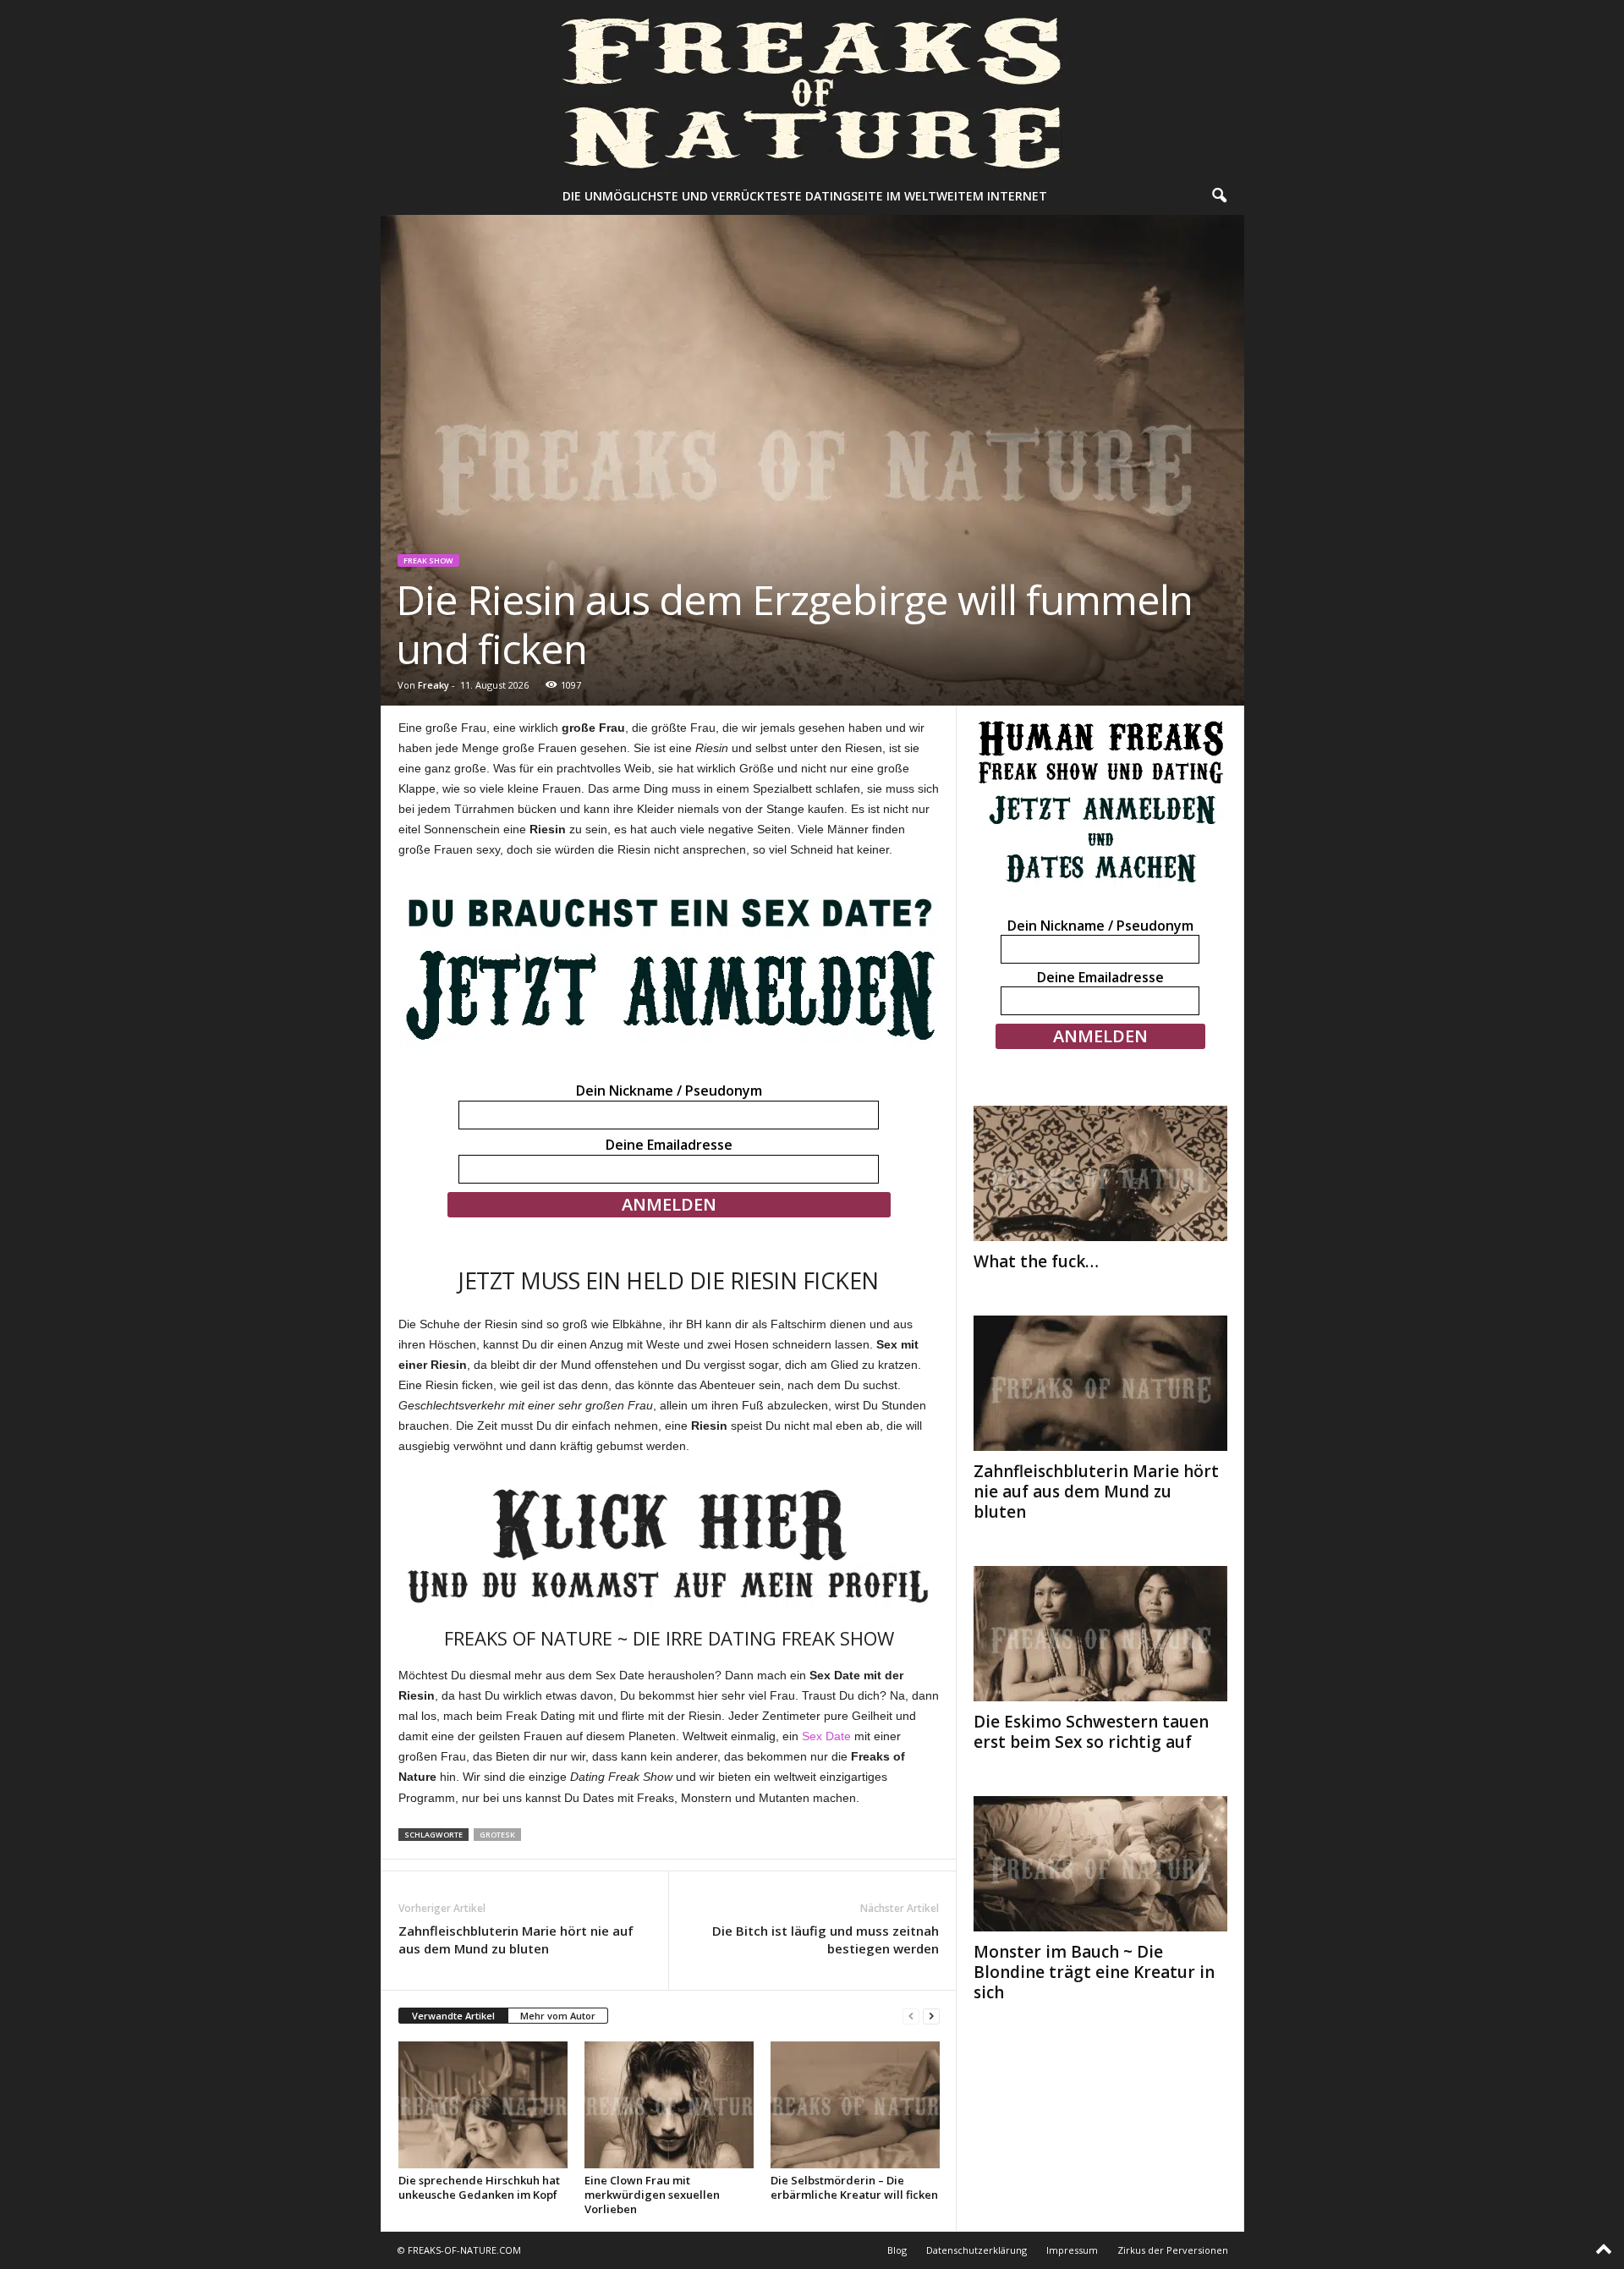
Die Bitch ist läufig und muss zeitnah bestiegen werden (826, 1939)
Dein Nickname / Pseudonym (669, 1091)
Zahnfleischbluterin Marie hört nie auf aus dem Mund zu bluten (516, 1939)
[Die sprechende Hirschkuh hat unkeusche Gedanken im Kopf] (483, 2105)
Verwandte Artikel (453, 2016)
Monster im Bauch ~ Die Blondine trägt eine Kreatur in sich (1094, 1972)
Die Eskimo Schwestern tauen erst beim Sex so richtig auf (1091, 1732)
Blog (897, 2250)
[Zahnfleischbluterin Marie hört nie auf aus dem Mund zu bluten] (1100, 1383)
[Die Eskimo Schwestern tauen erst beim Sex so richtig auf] (1100, 1634)
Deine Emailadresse (669, 1145)
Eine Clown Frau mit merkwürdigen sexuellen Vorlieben (652, 2195)
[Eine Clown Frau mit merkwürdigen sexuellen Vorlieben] (669, 2105)
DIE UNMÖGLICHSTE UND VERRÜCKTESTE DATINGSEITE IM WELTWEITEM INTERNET (805, 196)
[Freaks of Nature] (812, 89)
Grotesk (497, 1835)
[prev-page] (911, 2016)
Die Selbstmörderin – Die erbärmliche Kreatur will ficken (854, 2187)
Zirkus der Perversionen (1173, 2250)
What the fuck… (1036, 1261)
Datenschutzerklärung (977, 2250)
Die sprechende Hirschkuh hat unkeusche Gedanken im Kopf (479, 2187)
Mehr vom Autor (558, 2016)
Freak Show (428, 560)
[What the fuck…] (1100, 1173)
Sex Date (826, 1736)
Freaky (433, 685)
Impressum (1072, 2250)
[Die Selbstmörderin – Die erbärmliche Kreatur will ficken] (855, 2105)
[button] (1219, 196)
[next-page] (931, 2016)
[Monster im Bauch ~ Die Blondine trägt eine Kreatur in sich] (1100, 1864)
